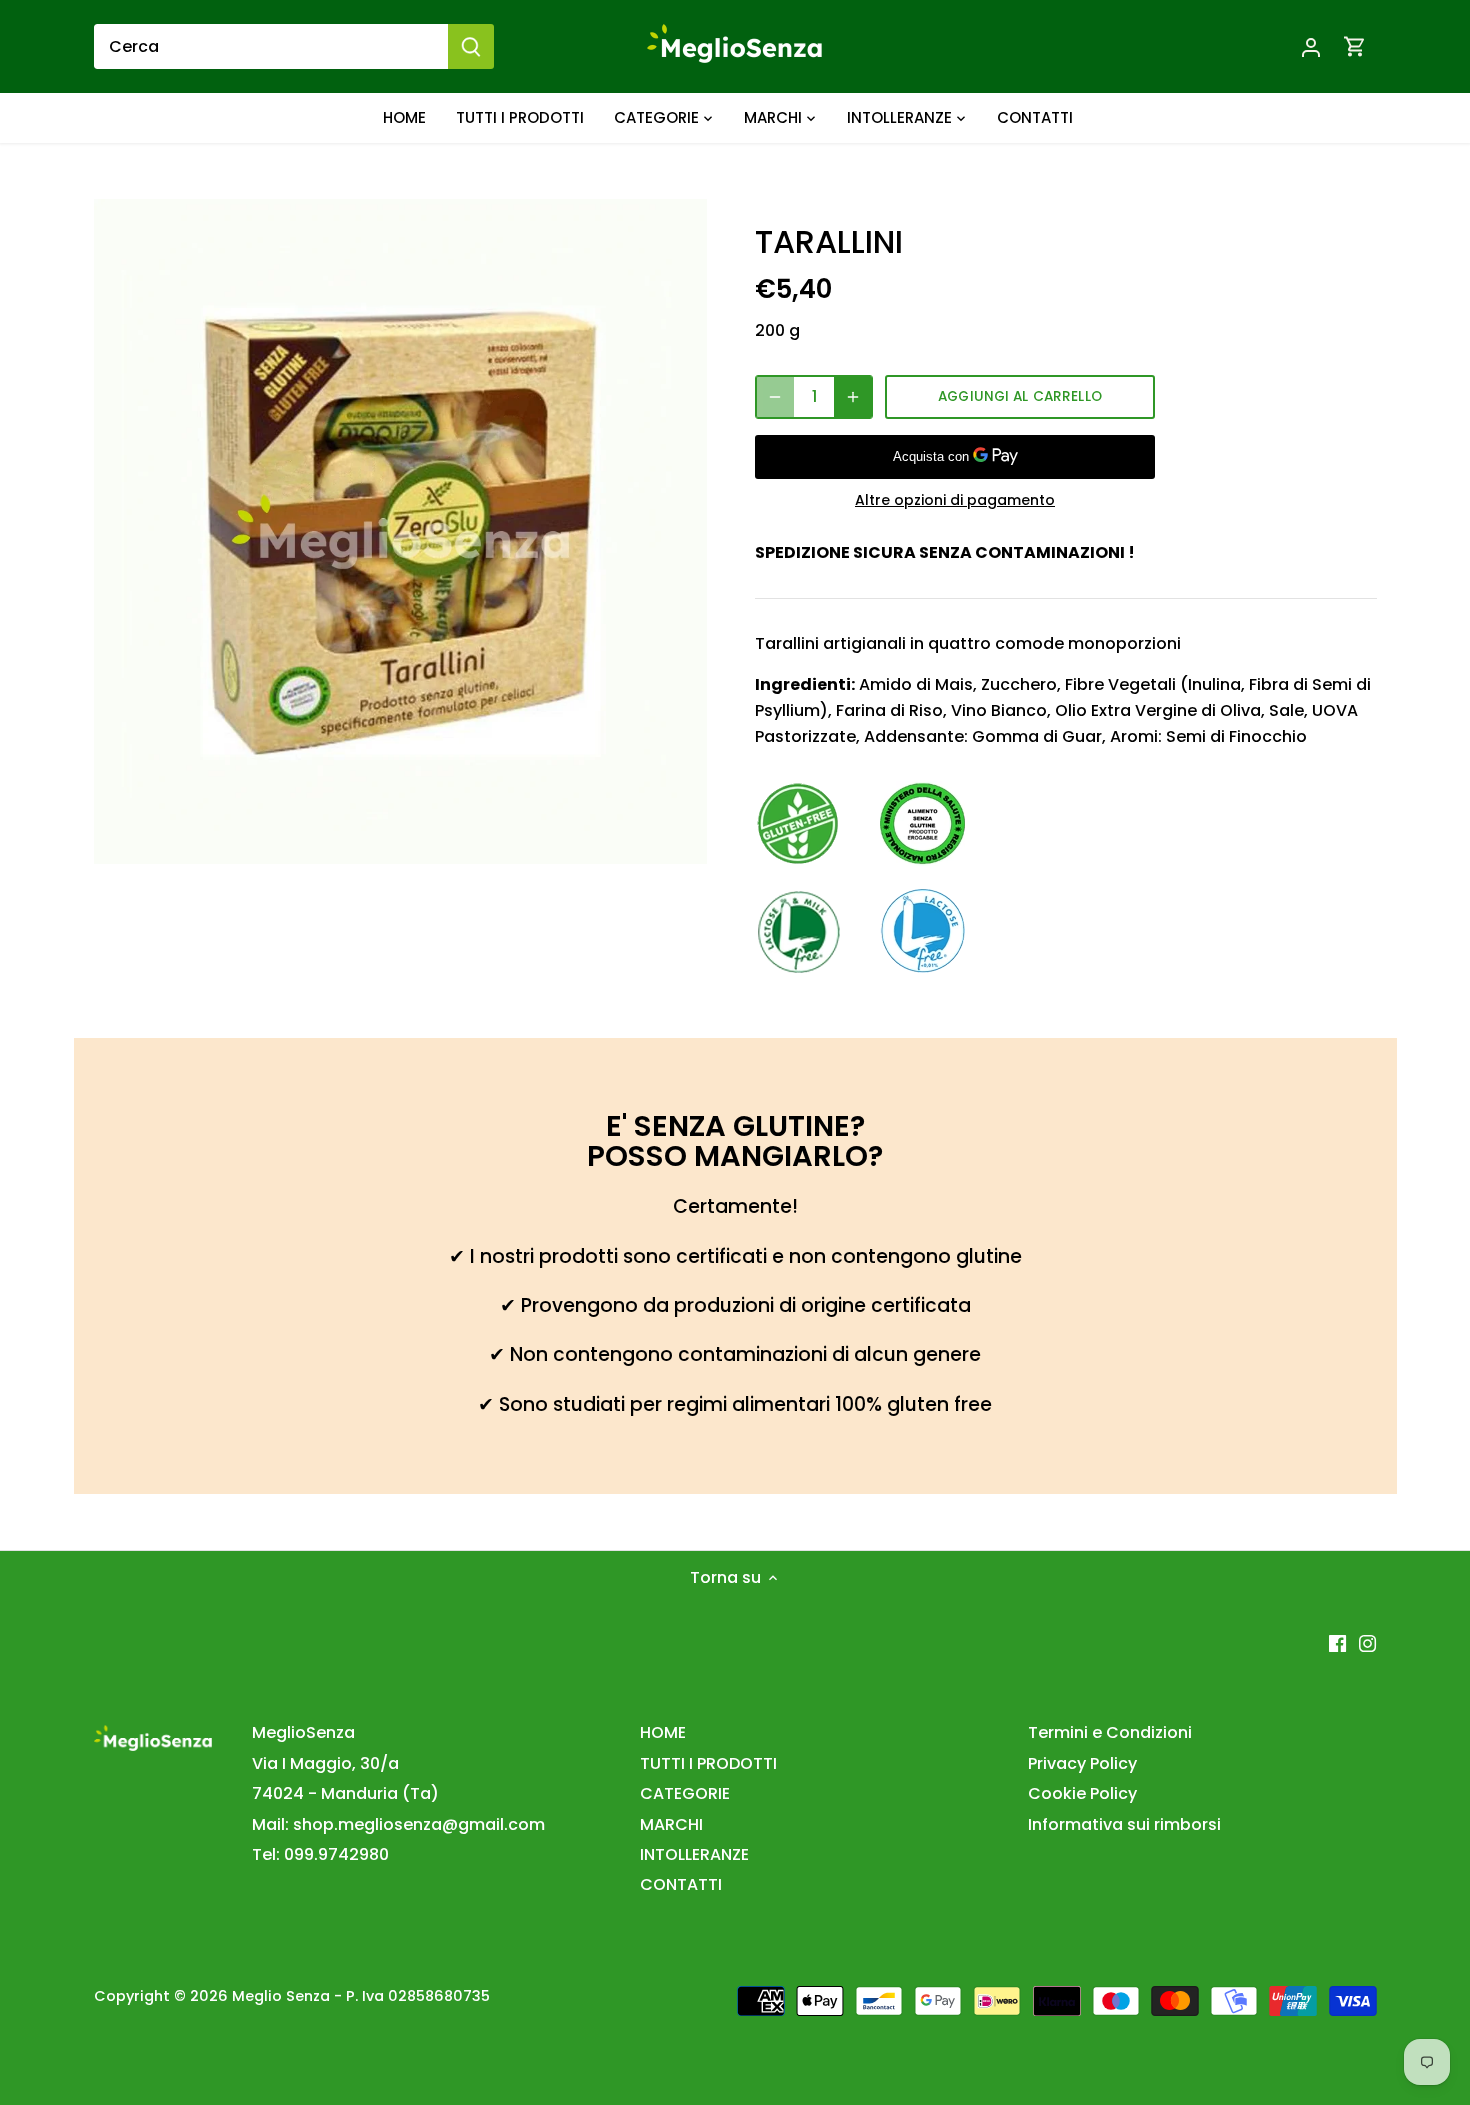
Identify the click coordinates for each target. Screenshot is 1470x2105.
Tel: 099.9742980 (320, 1854)
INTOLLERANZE (694, 1854)
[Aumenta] (853, 397)
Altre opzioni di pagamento (955, 500)
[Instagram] (1367, 1643)
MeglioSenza (303, 1732)
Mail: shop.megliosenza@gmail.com (398, 1824)
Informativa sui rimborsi (1124, 1824)
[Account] (1311, 46)
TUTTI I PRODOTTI (708, 1763)
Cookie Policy (1082, 1793)
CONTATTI (681, 1884)
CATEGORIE (685, 1793)
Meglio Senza (281, 1996)
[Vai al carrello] (1355, 46)
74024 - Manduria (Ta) (345, 1793)
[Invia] (471, 46)
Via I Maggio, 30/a (325, 1763)
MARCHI (671, 1824)
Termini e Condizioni (1110, 1732)
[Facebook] (1337, 1643)
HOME (663, 1732)
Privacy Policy (1082, 1763)
